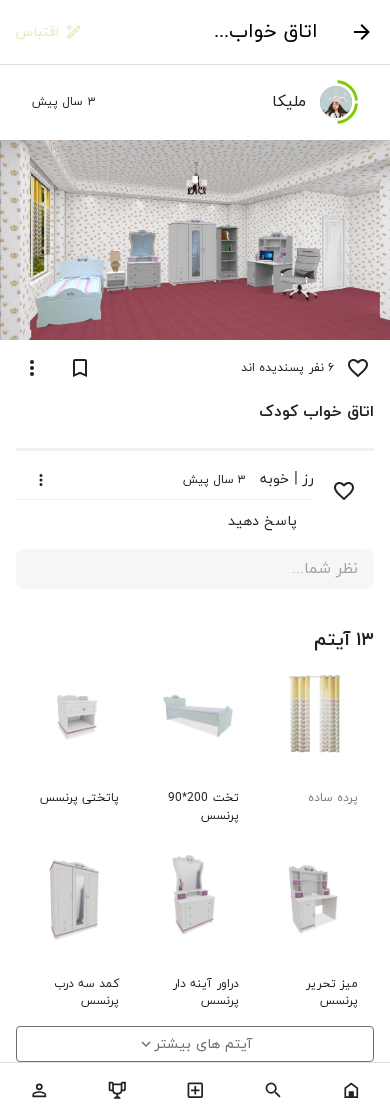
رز (308, 479)
